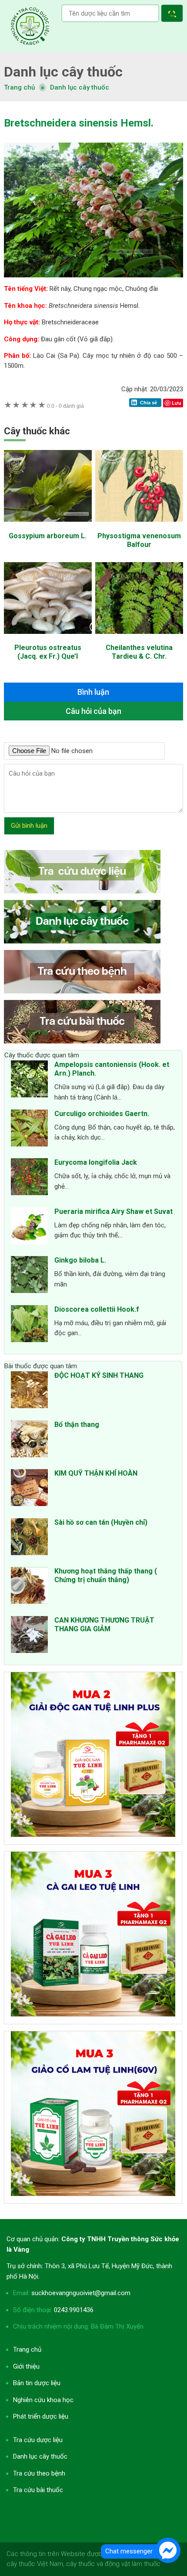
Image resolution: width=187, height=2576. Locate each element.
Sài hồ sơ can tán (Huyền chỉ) (101, 1522)
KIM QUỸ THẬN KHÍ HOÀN (96, 1473)
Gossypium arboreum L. (48, 536)
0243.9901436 (74, 2310)
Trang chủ (27, 2349)
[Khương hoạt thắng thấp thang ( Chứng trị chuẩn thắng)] (29, 1587)
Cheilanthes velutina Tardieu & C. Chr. (139, 652)
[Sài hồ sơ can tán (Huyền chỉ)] (29, 1538)
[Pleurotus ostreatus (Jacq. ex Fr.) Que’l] (48, 638)
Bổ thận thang (77, 1425)
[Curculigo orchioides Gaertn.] (29, 1130)
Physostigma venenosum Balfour (139, 540)
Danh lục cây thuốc (80, 87)
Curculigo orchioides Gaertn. (102, 1114)
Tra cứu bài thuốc (38, 2490)
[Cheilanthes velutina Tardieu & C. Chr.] (139, 638)
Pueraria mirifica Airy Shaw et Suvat (114, 1211)
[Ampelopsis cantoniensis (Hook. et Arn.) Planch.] (29, 1080)
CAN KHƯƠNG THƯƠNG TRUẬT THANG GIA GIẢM (104, 1625)
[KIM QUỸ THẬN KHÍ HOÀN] (29, 1489)
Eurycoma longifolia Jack (96, 1162)
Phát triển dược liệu (41, 2416)
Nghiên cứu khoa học (43, 2400)
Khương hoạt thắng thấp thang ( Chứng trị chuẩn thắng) (106, 1575)
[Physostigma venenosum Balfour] (139, 526)
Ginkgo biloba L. (80, 1260)
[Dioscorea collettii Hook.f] (29, 1325)
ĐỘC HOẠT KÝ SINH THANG (99, 1375)
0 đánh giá (65, 406)
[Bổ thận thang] (29, 1440)
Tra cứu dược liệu (30, 26)
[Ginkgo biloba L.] (29, 1276)
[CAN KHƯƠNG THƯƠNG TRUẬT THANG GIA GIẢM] (29, 1636)
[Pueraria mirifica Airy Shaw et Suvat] (29, 1227)
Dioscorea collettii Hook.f (97, 1309)
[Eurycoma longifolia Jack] (29, 1178)
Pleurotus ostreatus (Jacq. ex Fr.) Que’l (48, 652)
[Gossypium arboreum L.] (48, 526)
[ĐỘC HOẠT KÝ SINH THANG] (29, 1391)
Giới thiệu (26, 2366)
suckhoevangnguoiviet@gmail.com (81, 2293)
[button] (174, 15)
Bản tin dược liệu (37, 2383)
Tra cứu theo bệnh (39, 2473)
